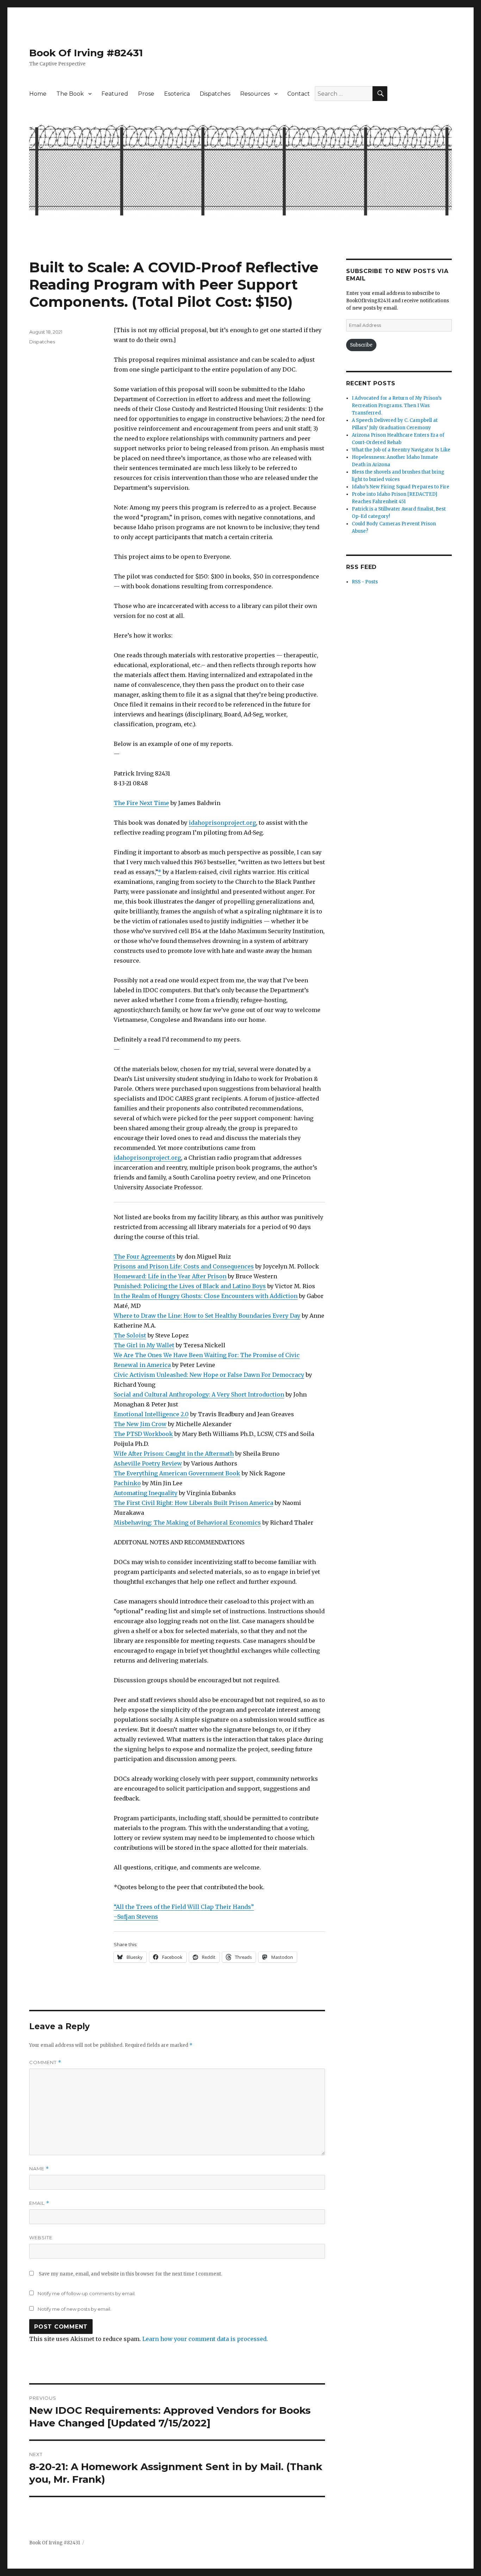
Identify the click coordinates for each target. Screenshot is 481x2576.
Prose (146, 94)
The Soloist (130, 1335)
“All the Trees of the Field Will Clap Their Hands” (184, 1907)
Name (39, 2169)
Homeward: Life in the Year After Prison (170, 1276)
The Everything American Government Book (177, 1473)
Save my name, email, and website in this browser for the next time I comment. (130, 2274)
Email (39, 2203)
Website (41, 2238)
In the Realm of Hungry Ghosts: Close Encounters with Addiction (206, 1296)
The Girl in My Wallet (144, 1345)
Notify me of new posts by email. (74, 2309)
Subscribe (361, 345)
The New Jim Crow (140, 1424)
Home (38, 94)
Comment (45, 2062)
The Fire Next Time (141, 803)
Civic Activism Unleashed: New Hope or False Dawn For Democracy (209, 1375)
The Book (70, 94)
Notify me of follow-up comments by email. (87, 2293)
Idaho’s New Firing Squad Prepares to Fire (401, 487)
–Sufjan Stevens (136, 1917)
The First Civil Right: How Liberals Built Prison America (193, 1503)
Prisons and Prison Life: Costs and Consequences (184, 1266)
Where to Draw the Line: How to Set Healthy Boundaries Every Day (207, 1316)
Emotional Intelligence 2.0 (151, 1414)
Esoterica (177, 94)
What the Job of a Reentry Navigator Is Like (401, 450)
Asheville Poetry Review (148, 1463)
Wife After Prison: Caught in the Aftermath (174, 1454)
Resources (255, 94)
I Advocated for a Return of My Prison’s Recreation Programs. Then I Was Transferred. (397, 406)
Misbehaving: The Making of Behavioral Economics (187, 1523)
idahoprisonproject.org (222, 823)
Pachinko (127, 1483)
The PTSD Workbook (143, 1434)
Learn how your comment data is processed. (205, 2339)
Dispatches (215, 94)
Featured (115, 94)
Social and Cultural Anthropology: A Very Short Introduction (199, 1394)
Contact (299, 94)
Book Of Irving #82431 (86, 53)
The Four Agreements (145, 1257)
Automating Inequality (146, 1493)
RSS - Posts (365, 582)
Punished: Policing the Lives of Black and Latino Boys (190, 1286)
